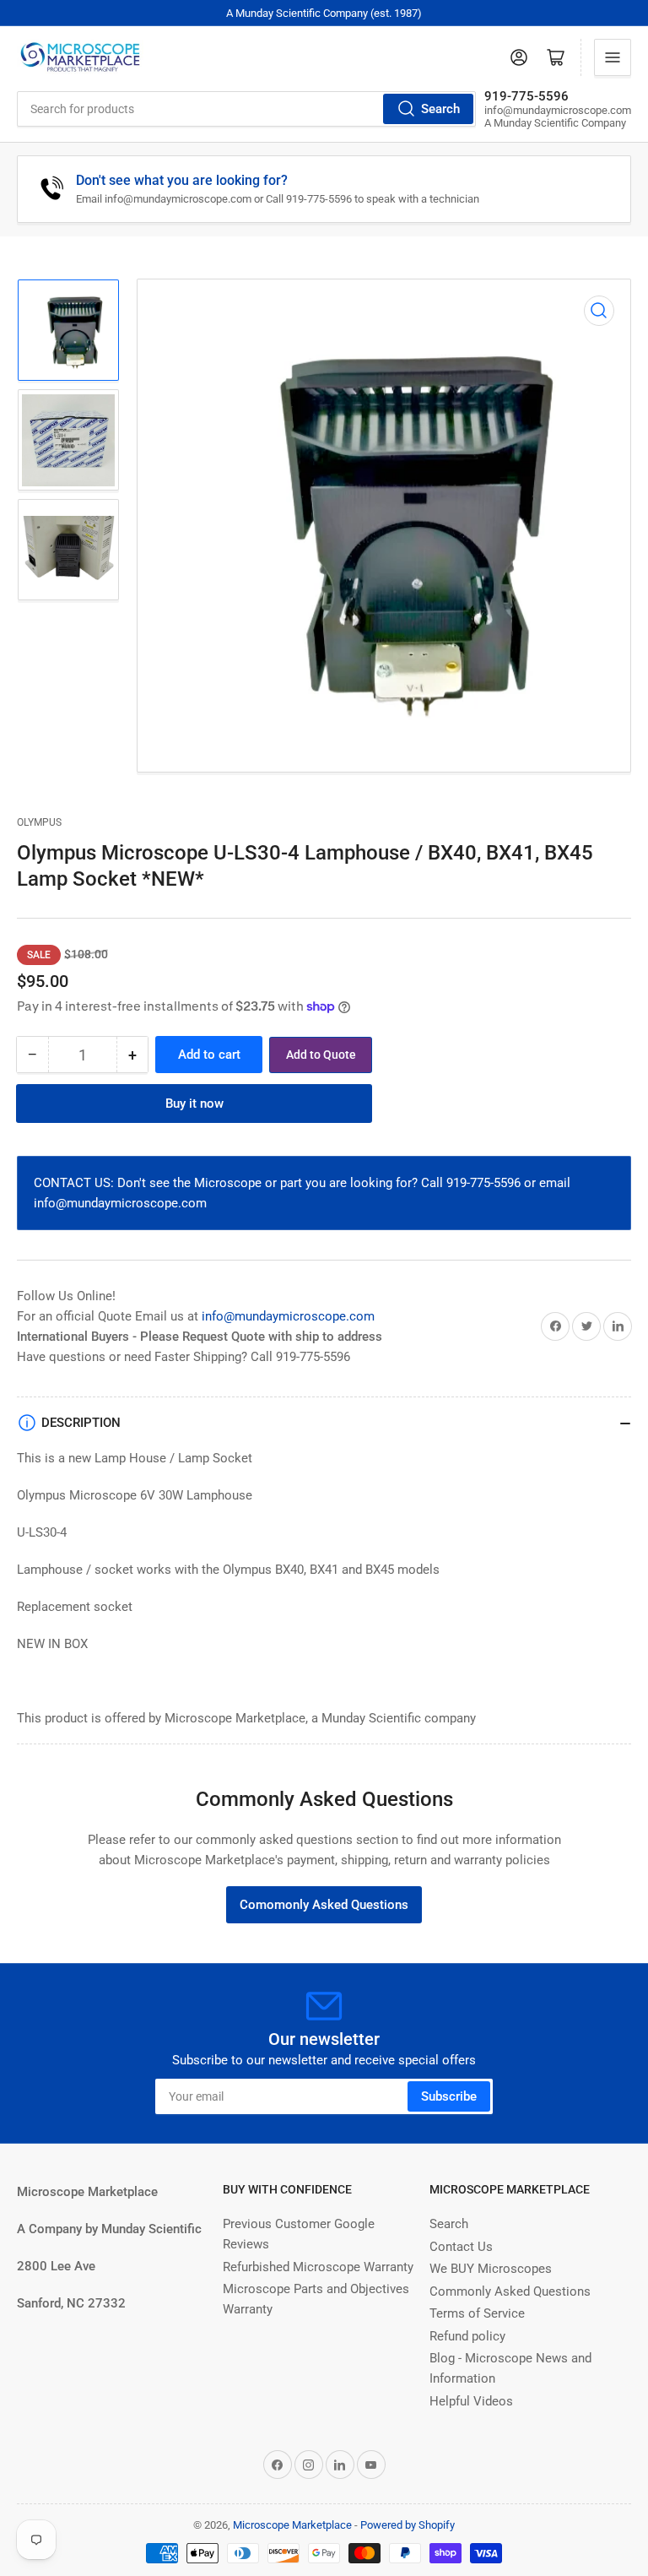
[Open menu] (613, 57)
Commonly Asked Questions (510, 2291)
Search (440, 109)
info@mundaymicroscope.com (288, 1316)
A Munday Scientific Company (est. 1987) (324, 13)
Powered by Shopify (408, 2525)
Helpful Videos (471, 2401)
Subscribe (449, 2096)
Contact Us (461, 2247)
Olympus (39, 822)
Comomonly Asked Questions (324, 1905)
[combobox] (246, 109)
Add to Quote (321, 1055)
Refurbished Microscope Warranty (318, 2267)
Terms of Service (477, 2313)
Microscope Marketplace (292, 2525)
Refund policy (467, 2336)
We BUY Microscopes (491, 2269)
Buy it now (194, 1104)
